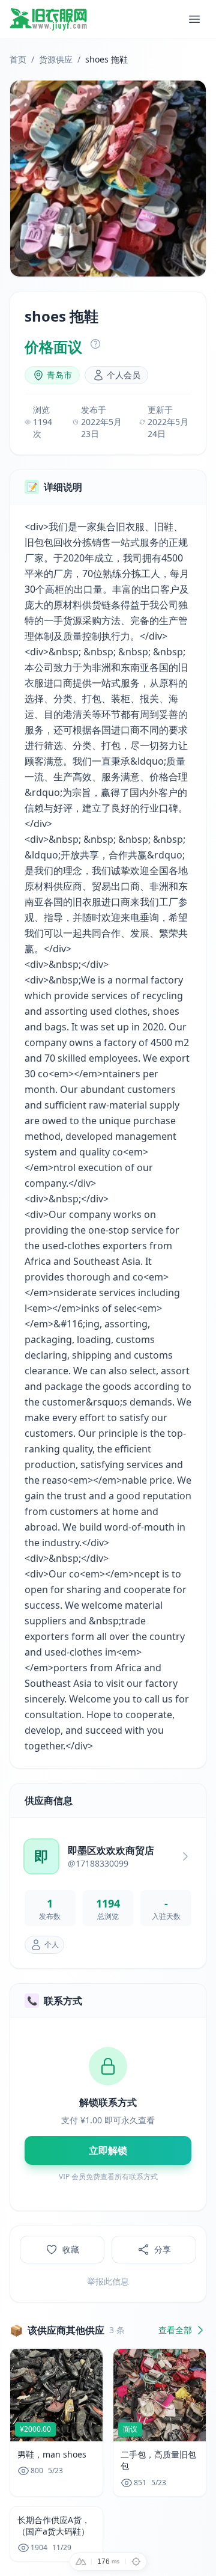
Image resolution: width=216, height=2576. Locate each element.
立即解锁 (108, 2150)
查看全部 (175, 2330)
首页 (18, 59)
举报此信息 (108, 2281)
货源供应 (56, 59)
